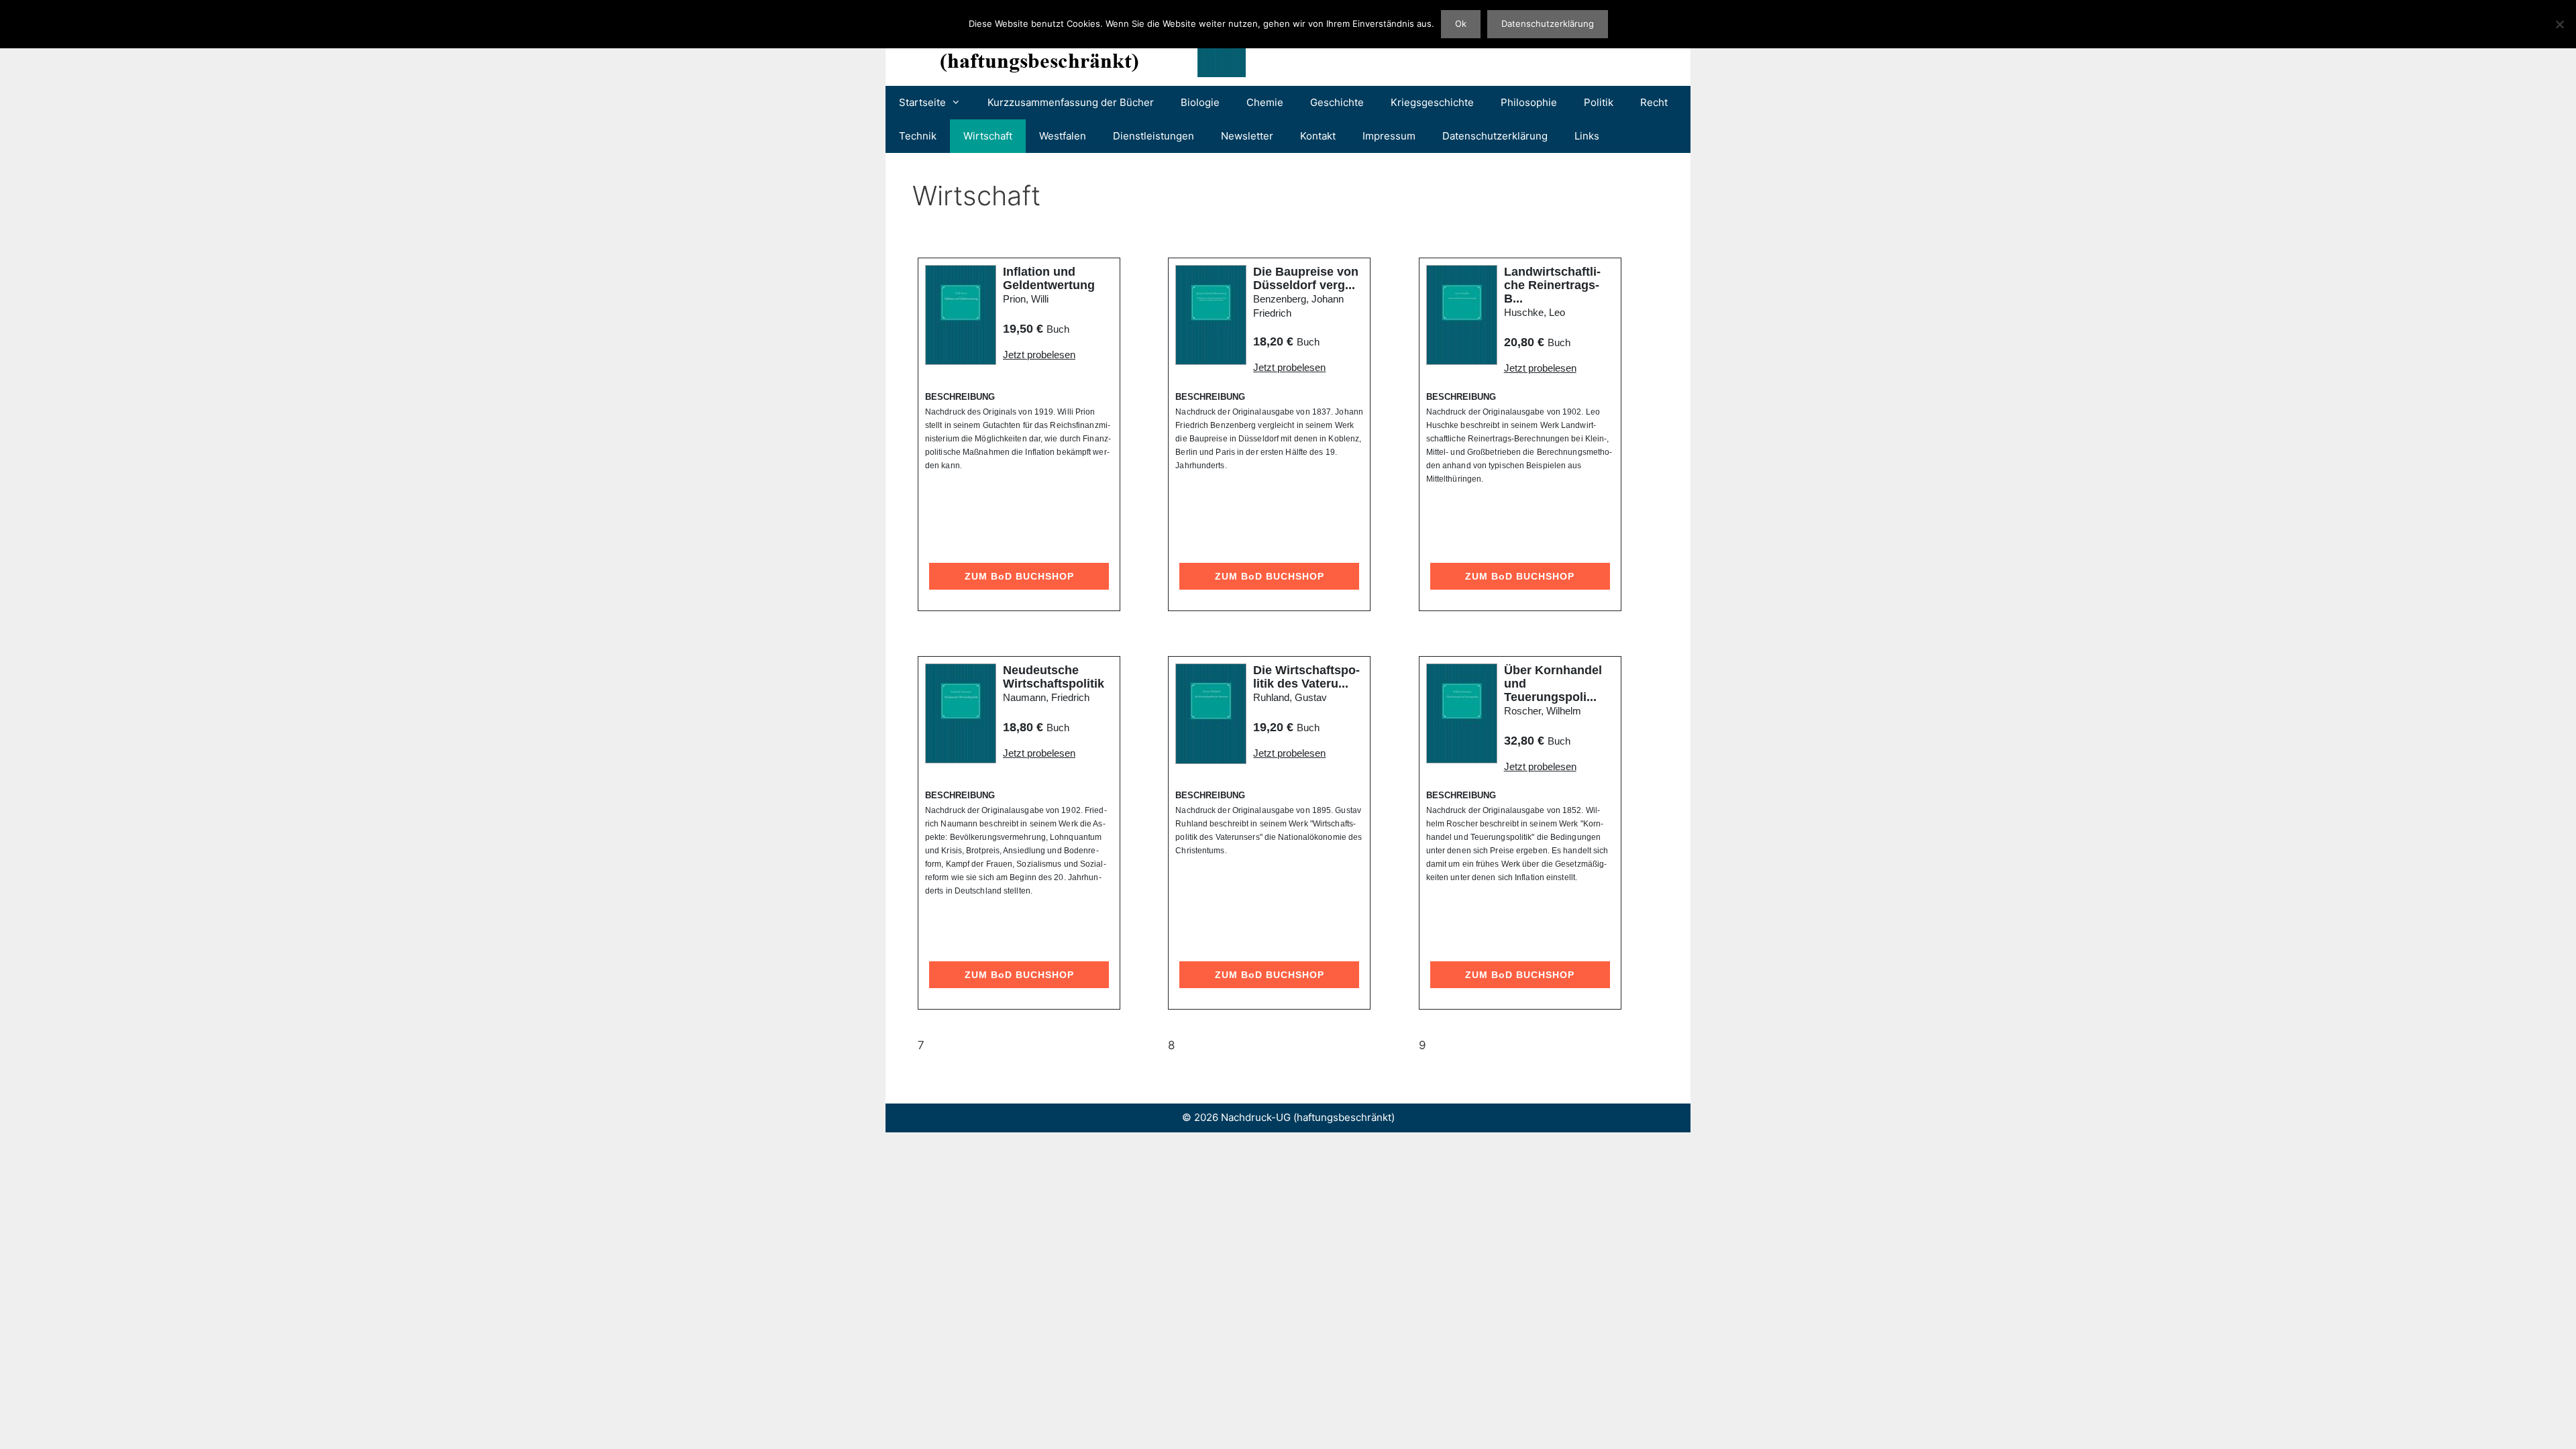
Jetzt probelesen (1039, 355)
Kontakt (1318, 136)
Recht (1654, 102)
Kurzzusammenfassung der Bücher (1071, 102)
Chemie (1265, 102)
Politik (1599, 102)
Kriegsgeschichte (1432, 102)
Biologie (1200, 102)
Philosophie (1529, 102)
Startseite (922, 102)
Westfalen (1063, 136)
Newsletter (1247, 136)
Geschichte (1337, 102)
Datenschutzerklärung (1495, 136)
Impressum (1389, 136)
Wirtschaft (988, 136)
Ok (1461, 23)
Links (1587, 136)
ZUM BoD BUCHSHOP (1019, 576)
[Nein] (2559, 24)
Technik (918, 136)
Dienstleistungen (1153, 136)
